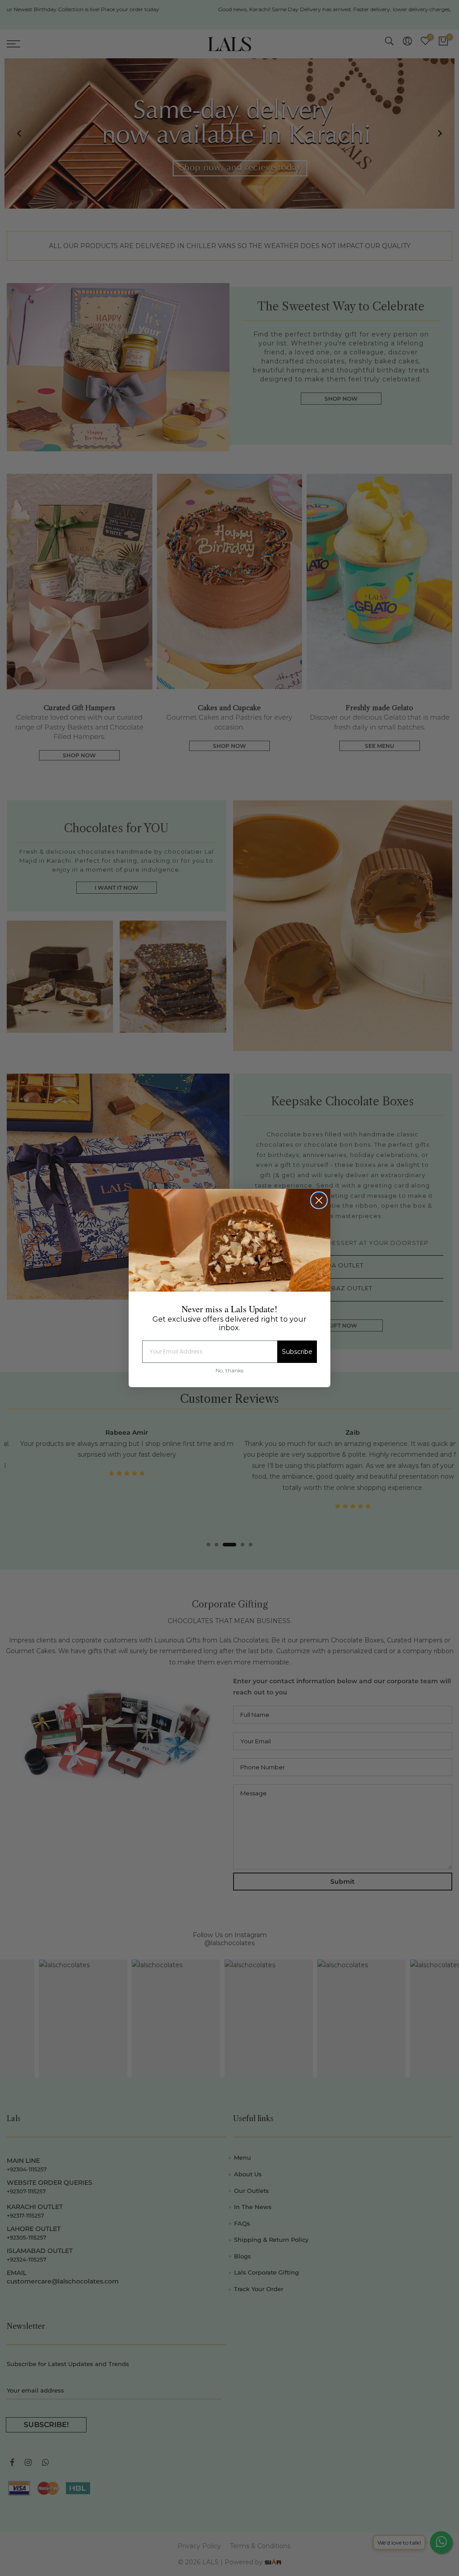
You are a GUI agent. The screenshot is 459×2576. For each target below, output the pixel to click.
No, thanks (229, 1370)
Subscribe (297, 1352)
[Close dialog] (319, 1200)
